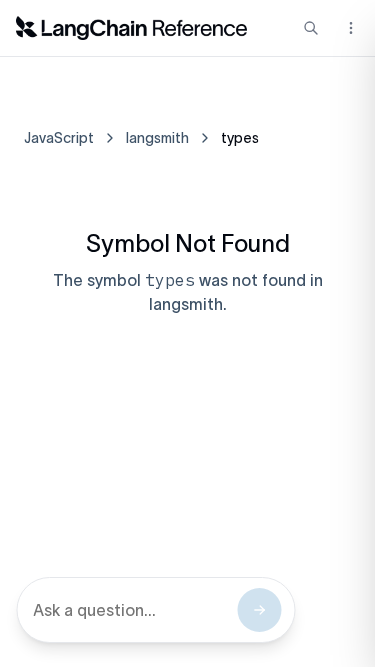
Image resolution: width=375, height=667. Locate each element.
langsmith (157, 138)
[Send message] (259, 610)
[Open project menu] (349, 28)
